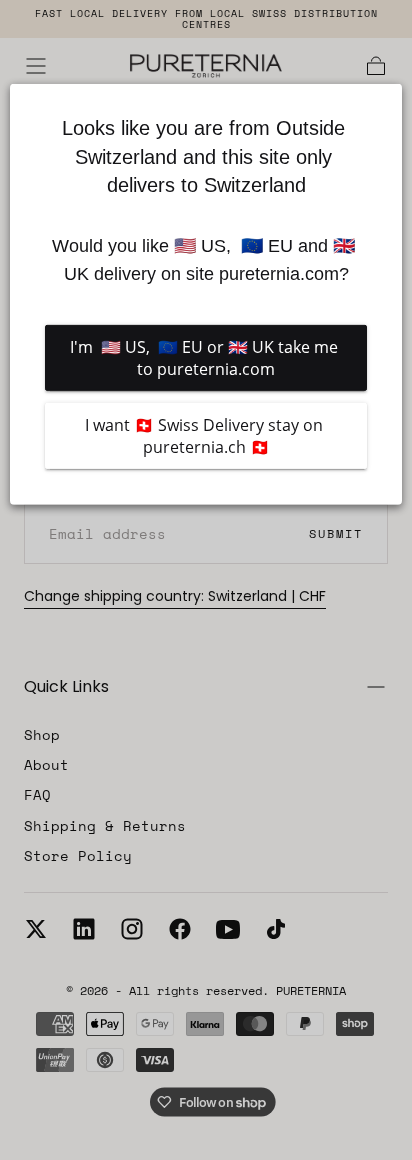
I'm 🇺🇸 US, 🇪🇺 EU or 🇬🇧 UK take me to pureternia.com (206, 358)
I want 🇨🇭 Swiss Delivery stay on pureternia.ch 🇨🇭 (206, 436)
